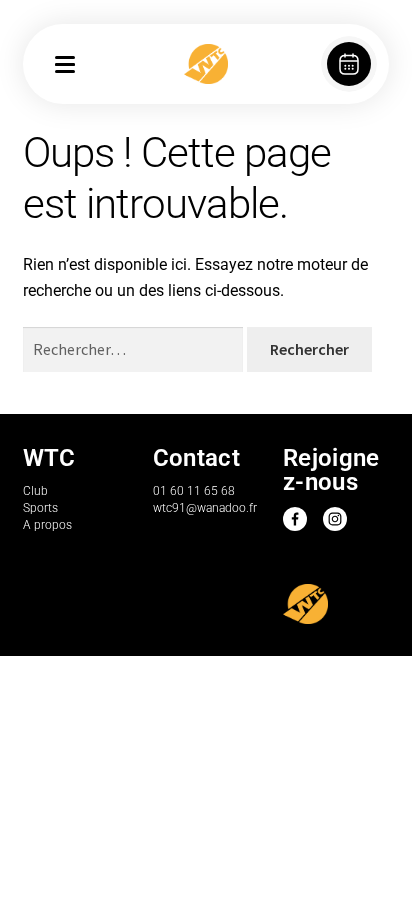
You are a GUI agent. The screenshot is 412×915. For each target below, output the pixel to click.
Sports (40, 508)
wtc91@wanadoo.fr (205, 508)
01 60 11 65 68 (194, 491)
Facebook (295, 519)
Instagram (335, 519)
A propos (47, 525)
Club (35, 491)
